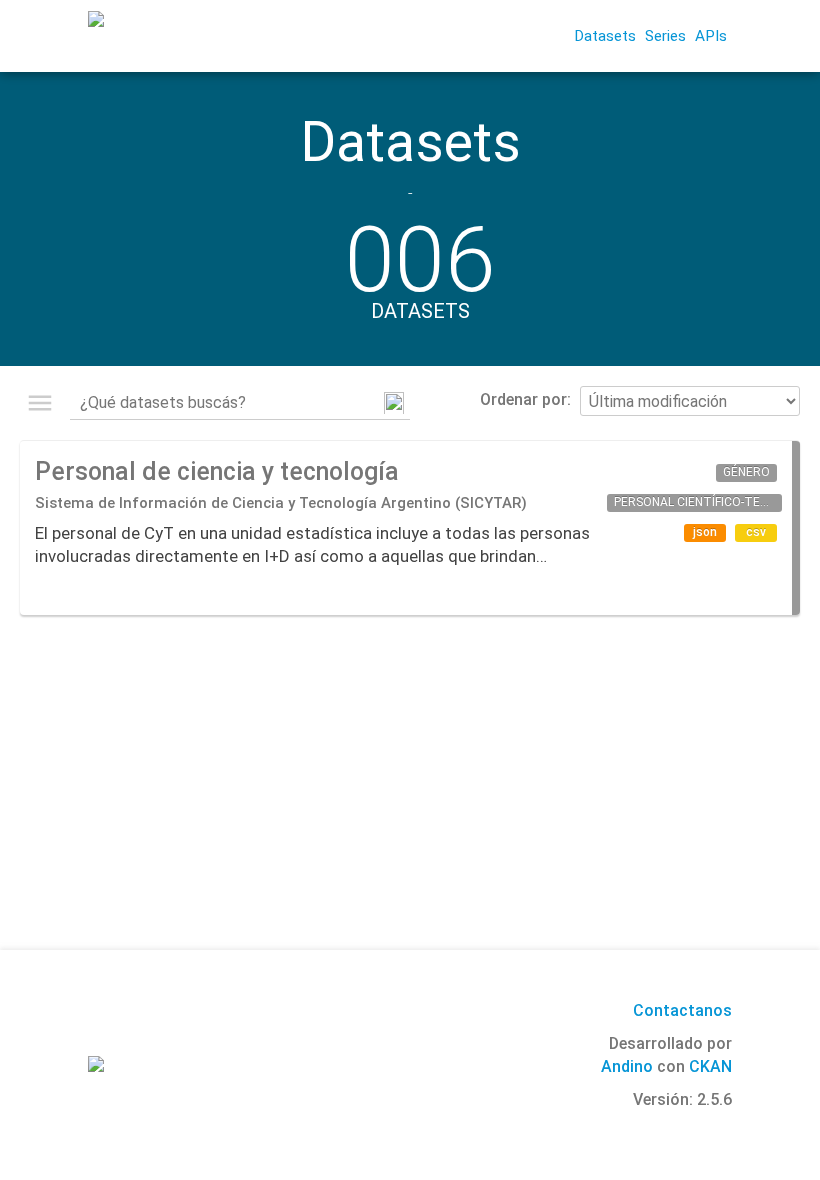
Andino (627, 1066)
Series (665, 36)
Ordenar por (523, 399)
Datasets (605, 36)
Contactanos (682, 1010)
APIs (711, 36)
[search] (394, 403)
